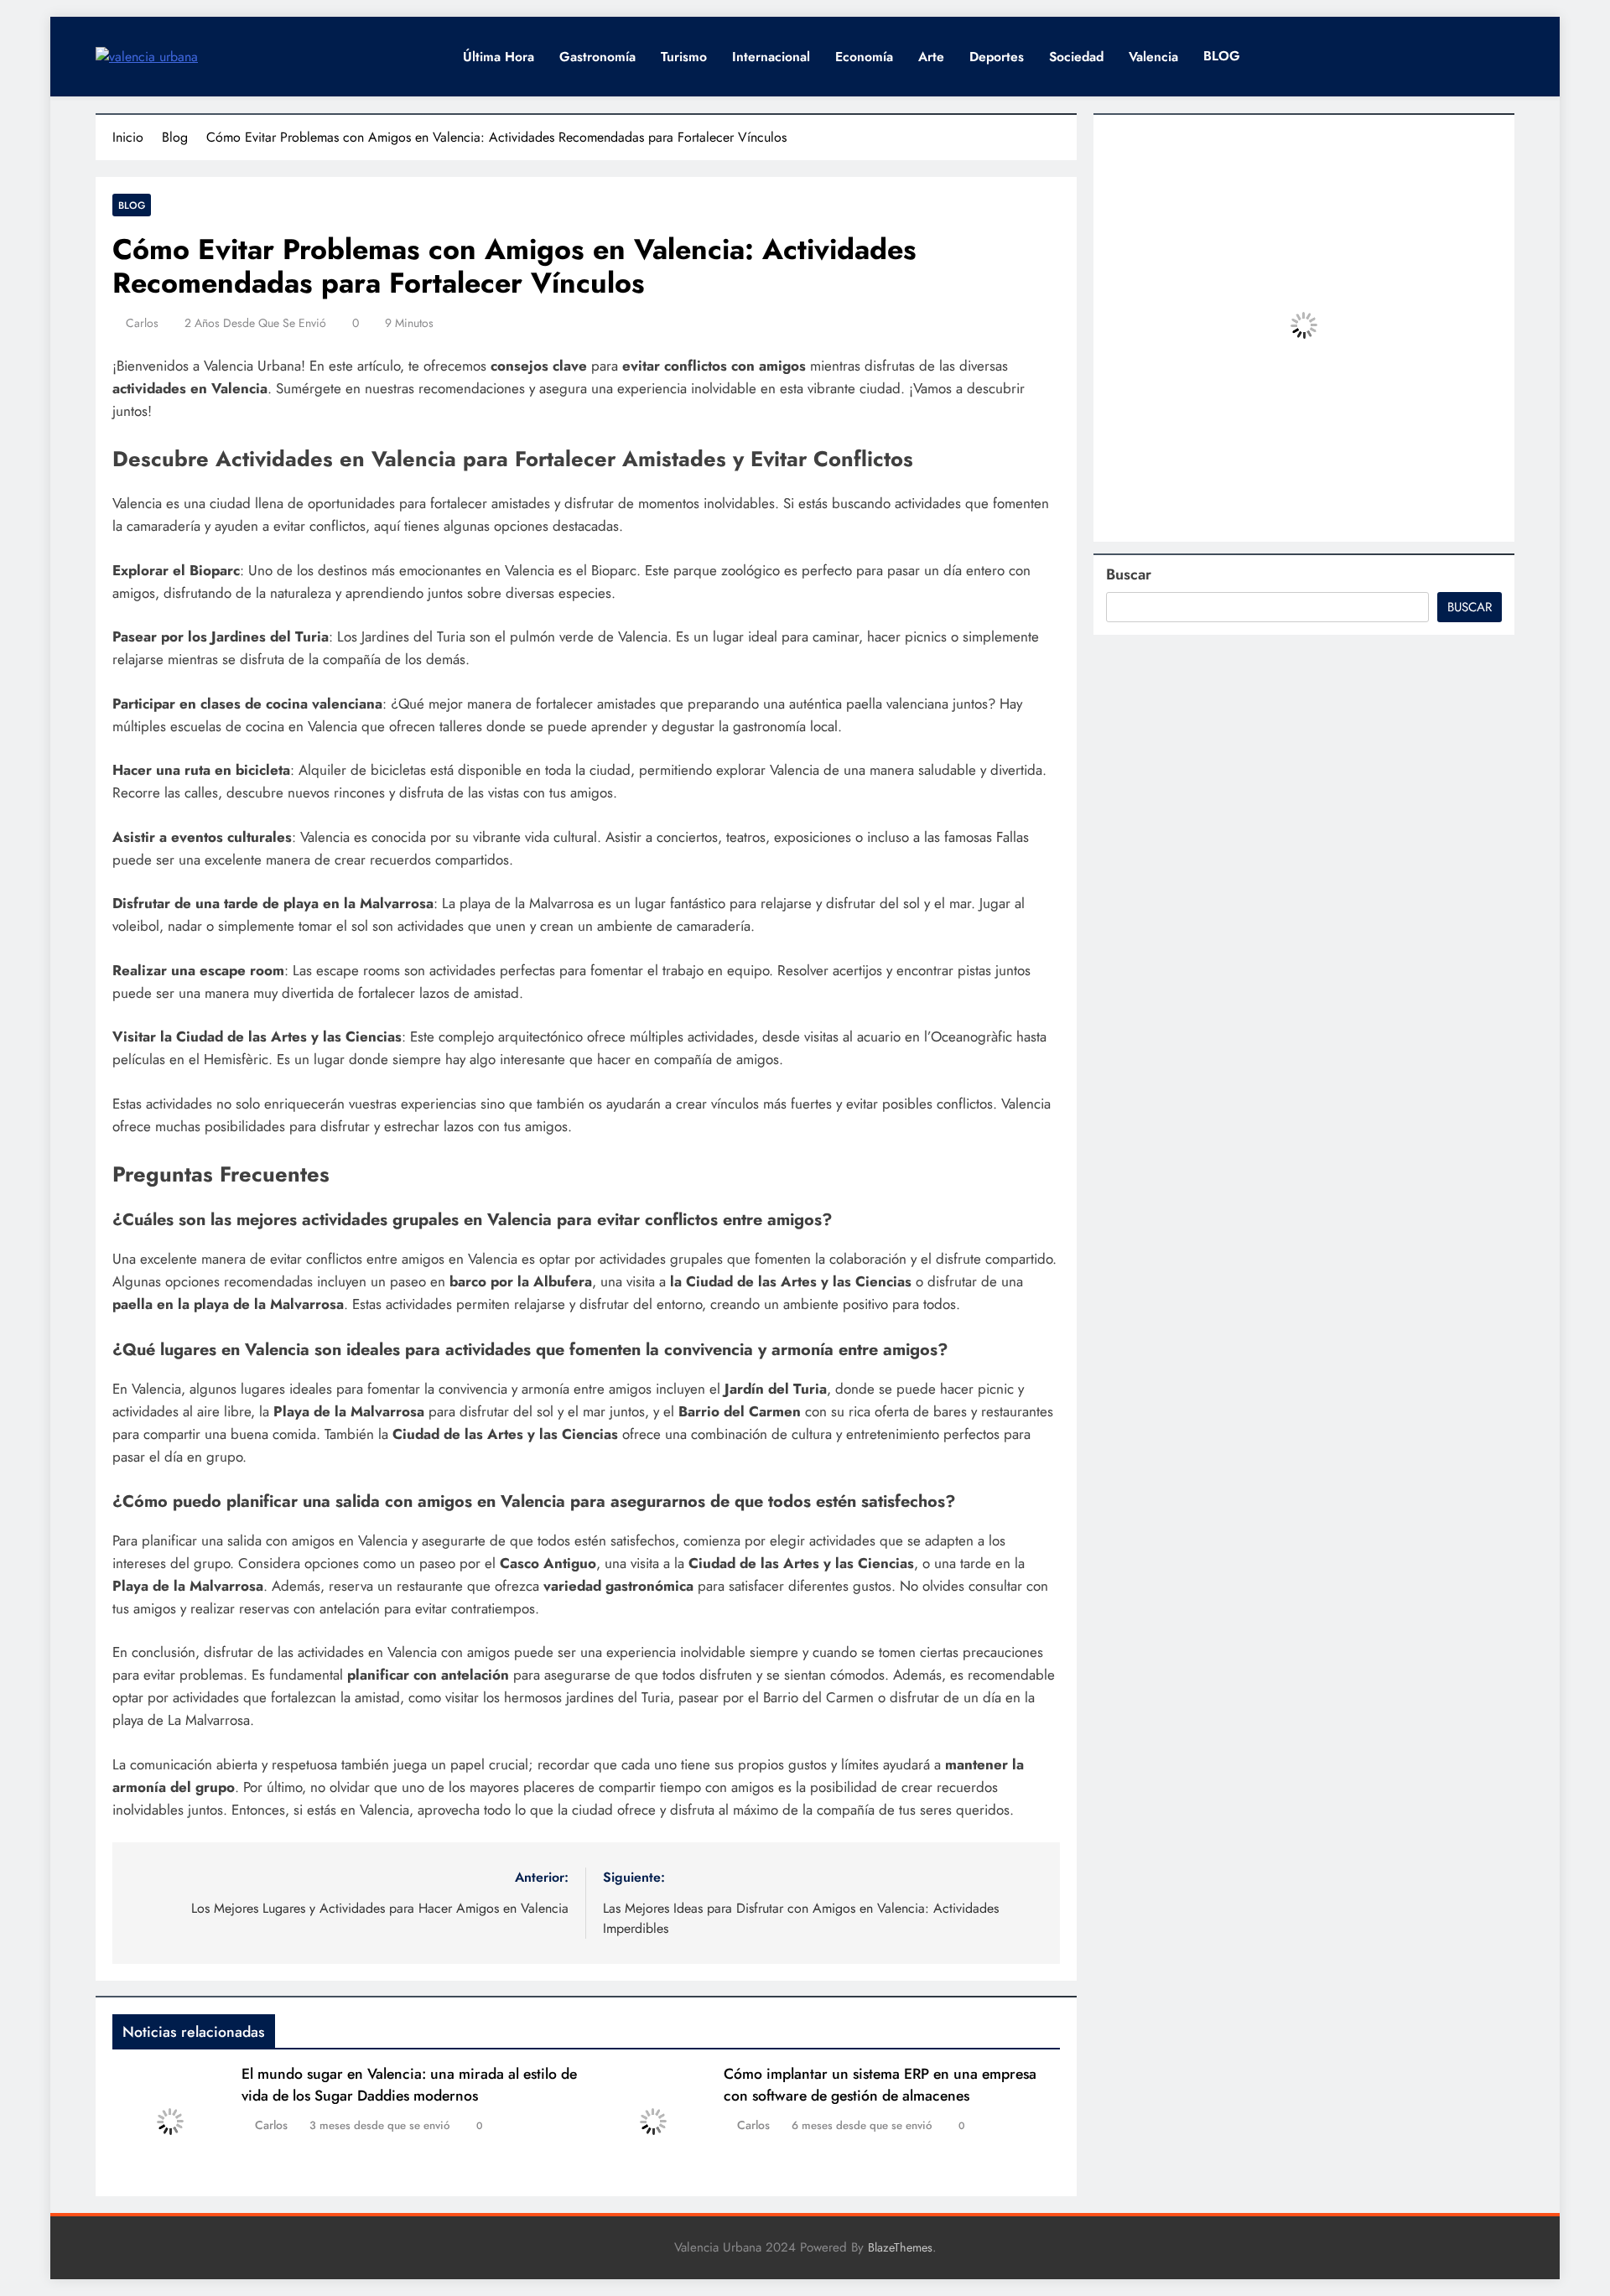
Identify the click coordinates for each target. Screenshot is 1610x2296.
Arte (931, 57)
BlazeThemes (900, 2247)
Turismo (684, 57)
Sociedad (1076, 57)
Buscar (1129, 574)
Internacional (771, 57)
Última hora (499, 57)
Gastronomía (597, 57)
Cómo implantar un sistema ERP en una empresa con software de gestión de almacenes (880, 2085)
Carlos (142, 323)
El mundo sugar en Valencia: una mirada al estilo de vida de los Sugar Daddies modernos (409, 2085)
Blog (132, 205)
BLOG (1222, 56)
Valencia (1153, 57)
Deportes (997, 57)
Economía (864, 57)
